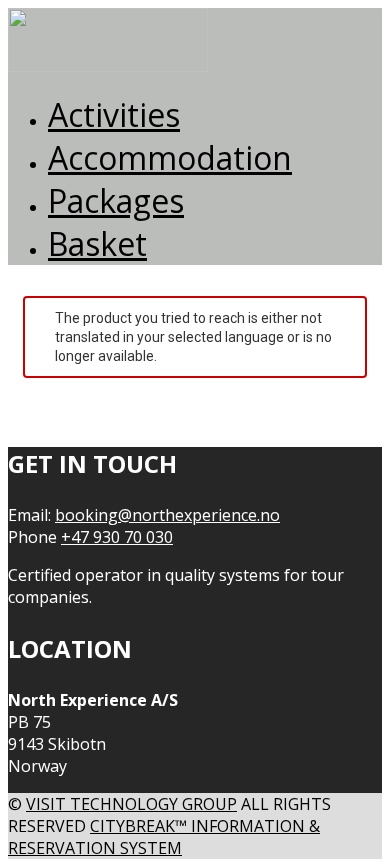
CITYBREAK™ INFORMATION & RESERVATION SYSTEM (164, 837)
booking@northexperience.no (167, 515)
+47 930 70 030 (117, 537)
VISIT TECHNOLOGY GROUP (131, 804)
